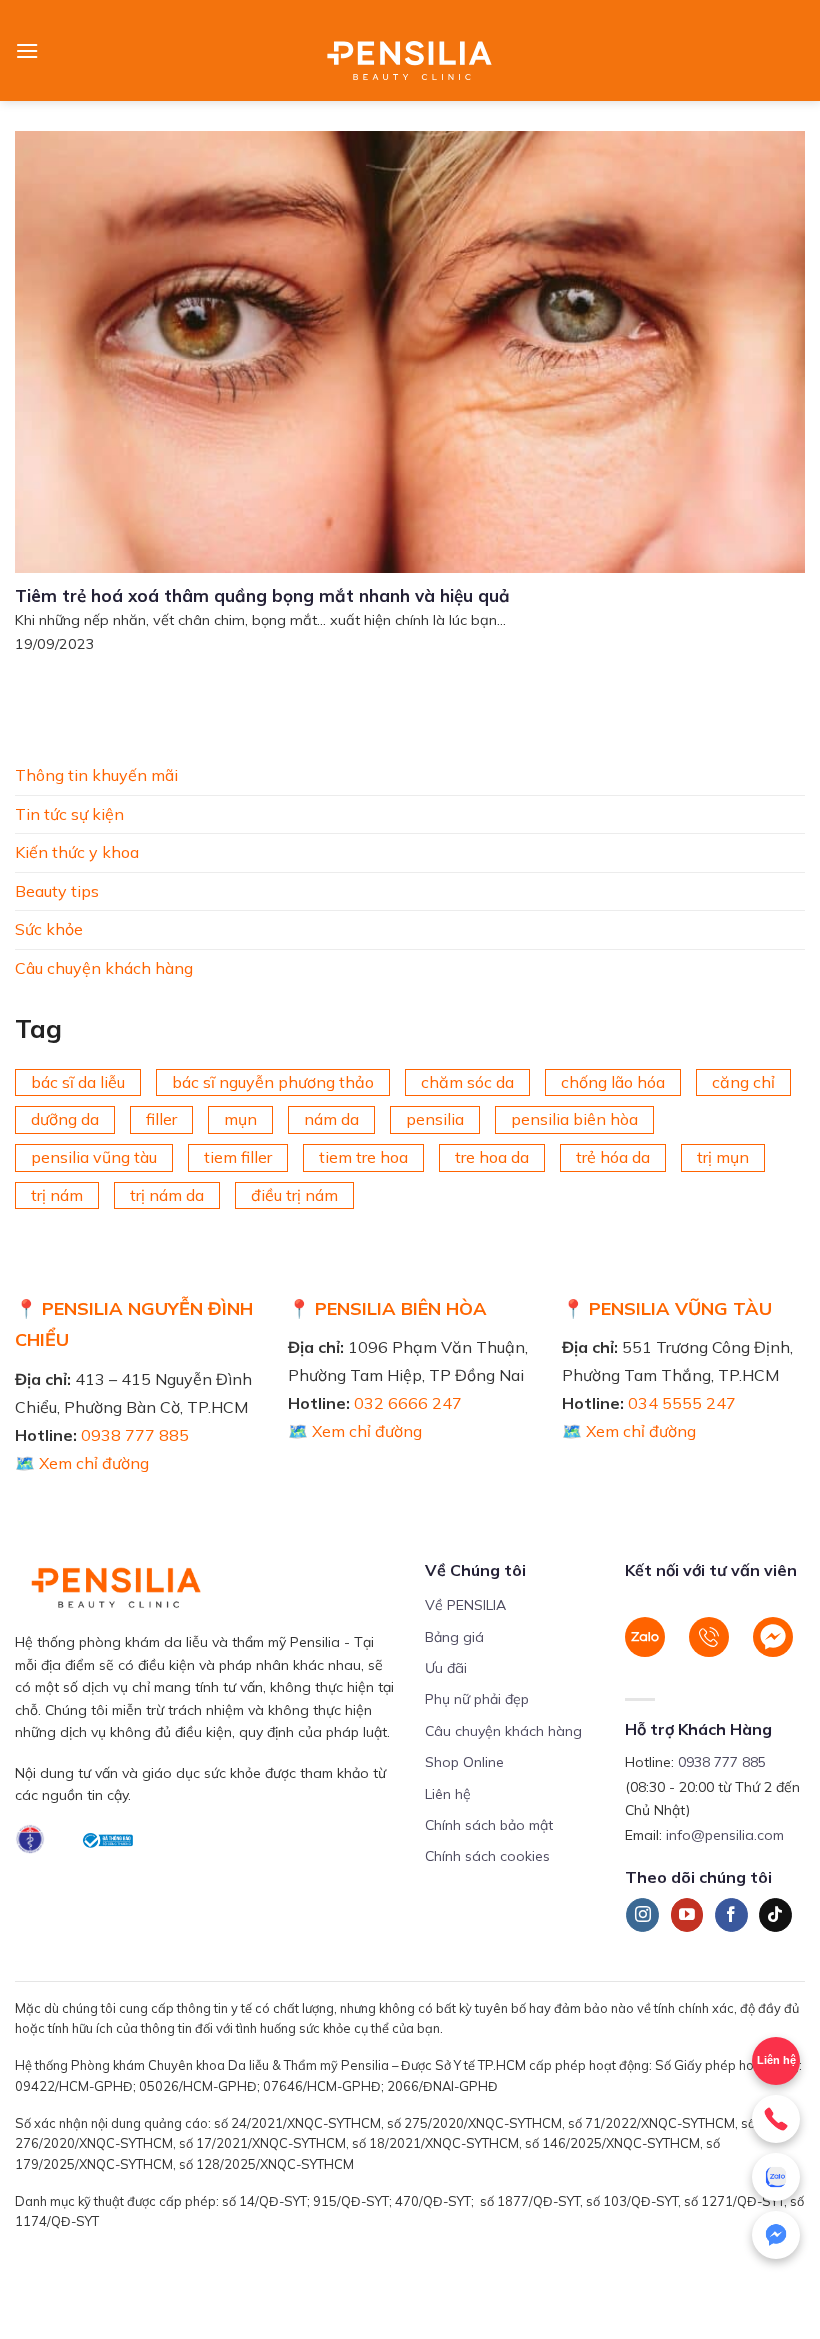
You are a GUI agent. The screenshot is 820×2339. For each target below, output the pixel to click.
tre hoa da (492, 1157)
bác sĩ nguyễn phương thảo (273, 1081)
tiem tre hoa (363, 1157)
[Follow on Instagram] (642, 1915)
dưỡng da (65, 1119)
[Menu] (27, 50)
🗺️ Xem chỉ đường (82, 1463)
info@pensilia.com (725, 1835)
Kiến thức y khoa (77, 852)
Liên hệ (448, 1794)
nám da (331, 1119)
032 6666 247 (408, 1403)
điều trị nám (294, 1194)
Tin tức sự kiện (69, 813)
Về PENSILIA (465, 1605)
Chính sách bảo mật (489, 1825)
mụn (240, 1119)
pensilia (435, 1119)
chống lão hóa (613, 1081)
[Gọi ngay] (776, 2119)
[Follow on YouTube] (687, 1915)
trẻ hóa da (613, 1157)
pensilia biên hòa (574, 1119)
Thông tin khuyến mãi (96, 775)
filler (161, 1119)
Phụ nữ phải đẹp (477, 1699)
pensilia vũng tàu (94, 1157)
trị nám (57, 1194)
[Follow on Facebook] (731, 1915)
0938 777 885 (135, 1435)
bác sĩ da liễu (78, 1081)
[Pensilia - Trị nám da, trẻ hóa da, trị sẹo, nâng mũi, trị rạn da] (410, 50)
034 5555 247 (682, 1403)
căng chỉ (743, 1081)
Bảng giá (454, 1637)
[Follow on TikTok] (775, 1915)
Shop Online (464, 1762)
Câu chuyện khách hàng (104, 968)
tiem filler (238, 1157)
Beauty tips (57, 890)
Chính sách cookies (487, 1856)
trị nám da (167, 1194)
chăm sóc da (467, 1081)
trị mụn (723, 1157)
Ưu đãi (446, 1668)
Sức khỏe (49, 929)
